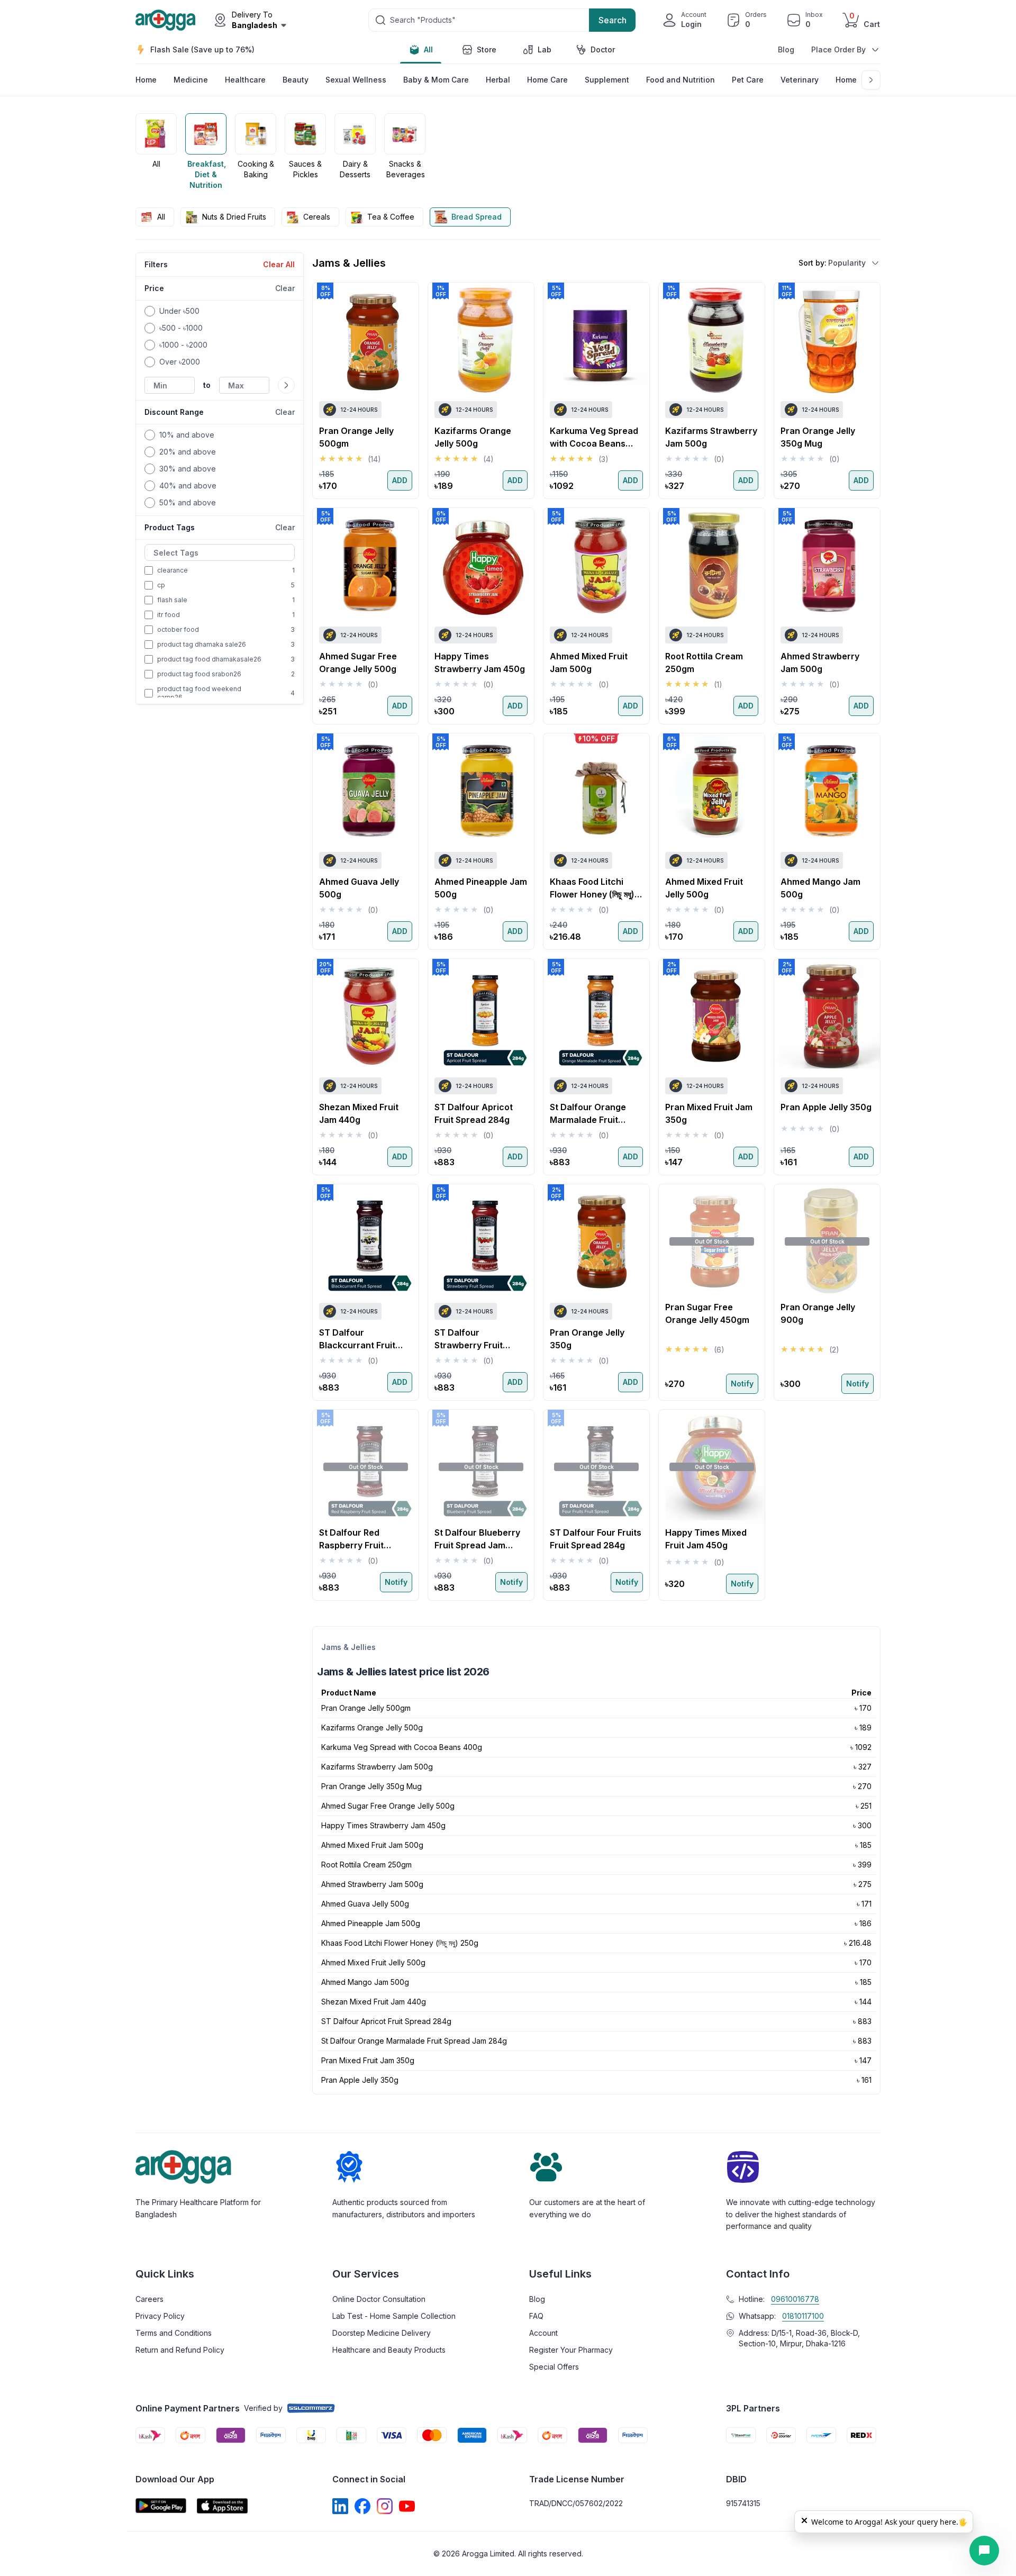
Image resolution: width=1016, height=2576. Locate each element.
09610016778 (795, 2299)
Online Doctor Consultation (379, 2299)
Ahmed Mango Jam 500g (365, 1982)
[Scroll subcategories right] (871, 80)
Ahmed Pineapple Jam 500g (371, 1923)
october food (178, 629)
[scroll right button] (872, 152)
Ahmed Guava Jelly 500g (365, 1904)
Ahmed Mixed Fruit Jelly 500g (373, 1962)
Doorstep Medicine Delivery (382, 2333)
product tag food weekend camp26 (199, 693)
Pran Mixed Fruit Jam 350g (368, 2060)
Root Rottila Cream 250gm (366, 1865)
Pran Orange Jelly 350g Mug (371, 1786)
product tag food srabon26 (199, 674)
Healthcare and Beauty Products (389, 2350)
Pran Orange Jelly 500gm (366, 1708)
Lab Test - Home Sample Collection (394, 2316)
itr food (169, 615)
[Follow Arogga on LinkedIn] (340, 2506)
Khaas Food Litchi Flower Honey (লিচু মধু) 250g (400, 1943)
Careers (149, 2299)
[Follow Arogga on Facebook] (362, 2506)
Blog (786, 49)
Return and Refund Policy (180, 2350)
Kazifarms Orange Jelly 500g (372, 1727)
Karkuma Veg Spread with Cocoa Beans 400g (402, 1747)
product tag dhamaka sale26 (202, 644)
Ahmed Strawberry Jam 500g (372, 1884)
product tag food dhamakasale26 (209, 659)
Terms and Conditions (174, 2333)
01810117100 (803, 2316)
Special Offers (554, 2367)
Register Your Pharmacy (571, 2350)
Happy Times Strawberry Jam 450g (383, 1825)
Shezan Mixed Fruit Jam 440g (374, 2002)
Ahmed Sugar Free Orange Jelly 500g (388, 1806)
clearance (173, 570)
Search (613, 20)
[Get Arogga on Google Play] (161, 2506)
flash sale (172, 600)
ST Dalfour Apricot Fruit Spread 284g (386, 2021)
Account (543, 2333)
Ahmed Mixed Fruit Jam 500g (372, 1845)
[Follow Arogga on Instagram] (385, 2506)
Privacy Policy (160, 2316)
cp (161, 585)
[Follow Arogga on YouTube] (407, 2506)
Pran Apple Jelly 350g (360, 2080)
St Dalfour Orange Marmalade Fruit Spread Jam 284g (414, 2041)
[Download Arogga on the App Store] (222, 2506)
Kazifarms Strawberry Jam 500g (377, 1767)
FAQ (536, 2316)
